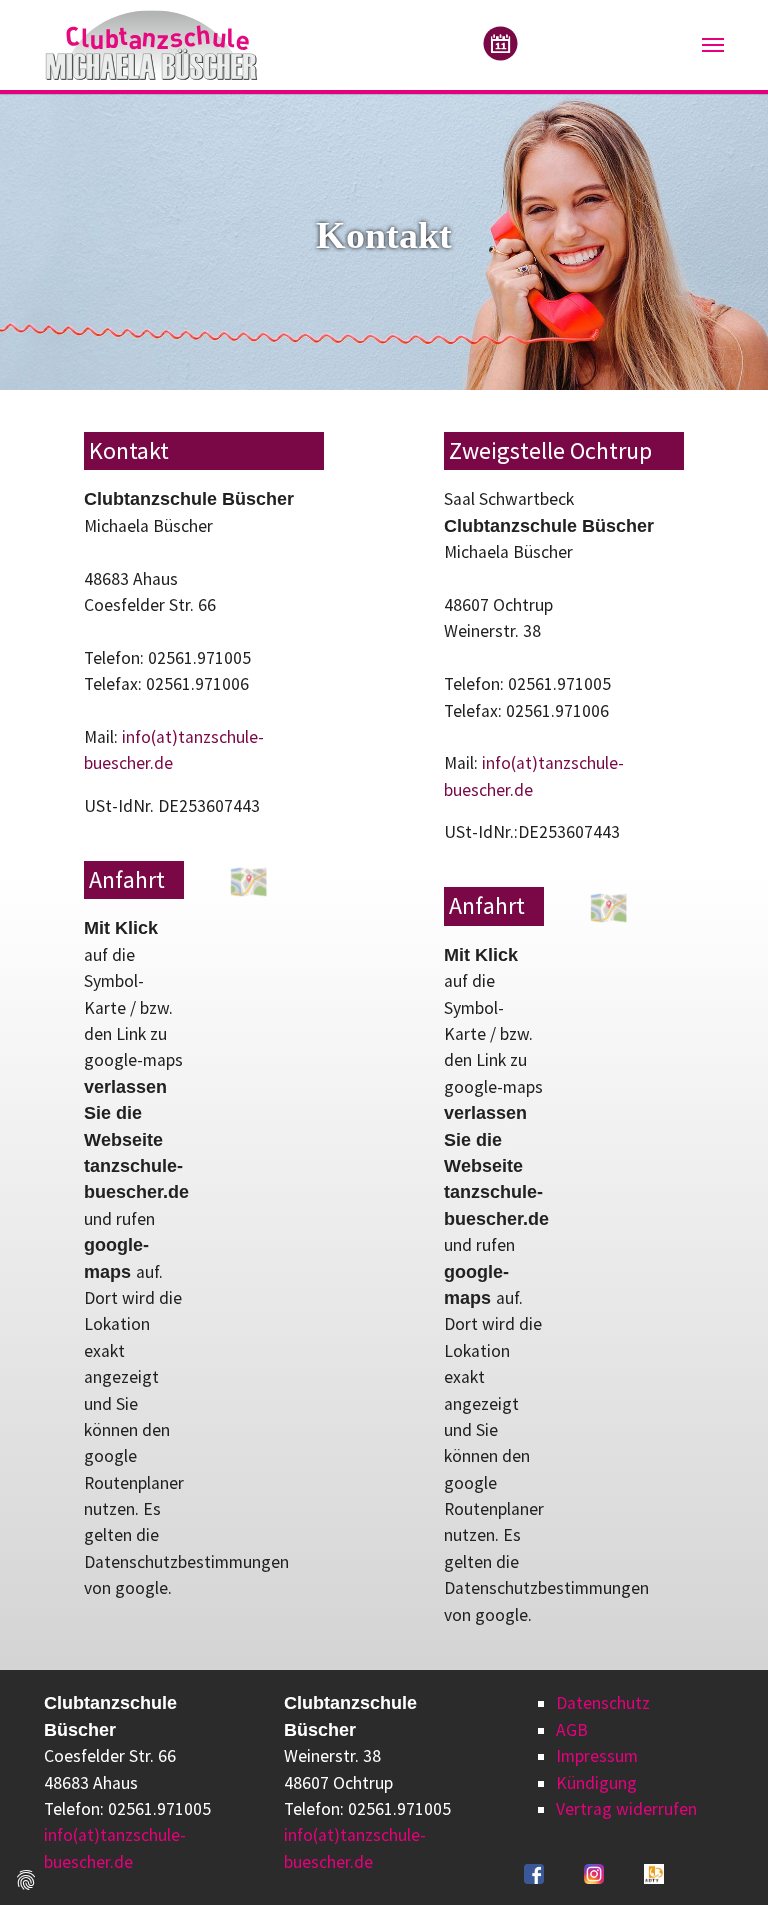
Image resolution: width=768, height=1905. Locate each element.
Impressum (597, 1756)
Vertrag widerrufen (626, 1809)
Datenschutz (603, 1703)
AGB (572, 1730)
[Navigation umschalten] (713, 45)
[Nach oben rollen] (721, 1858)
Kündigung (596, 1783)
